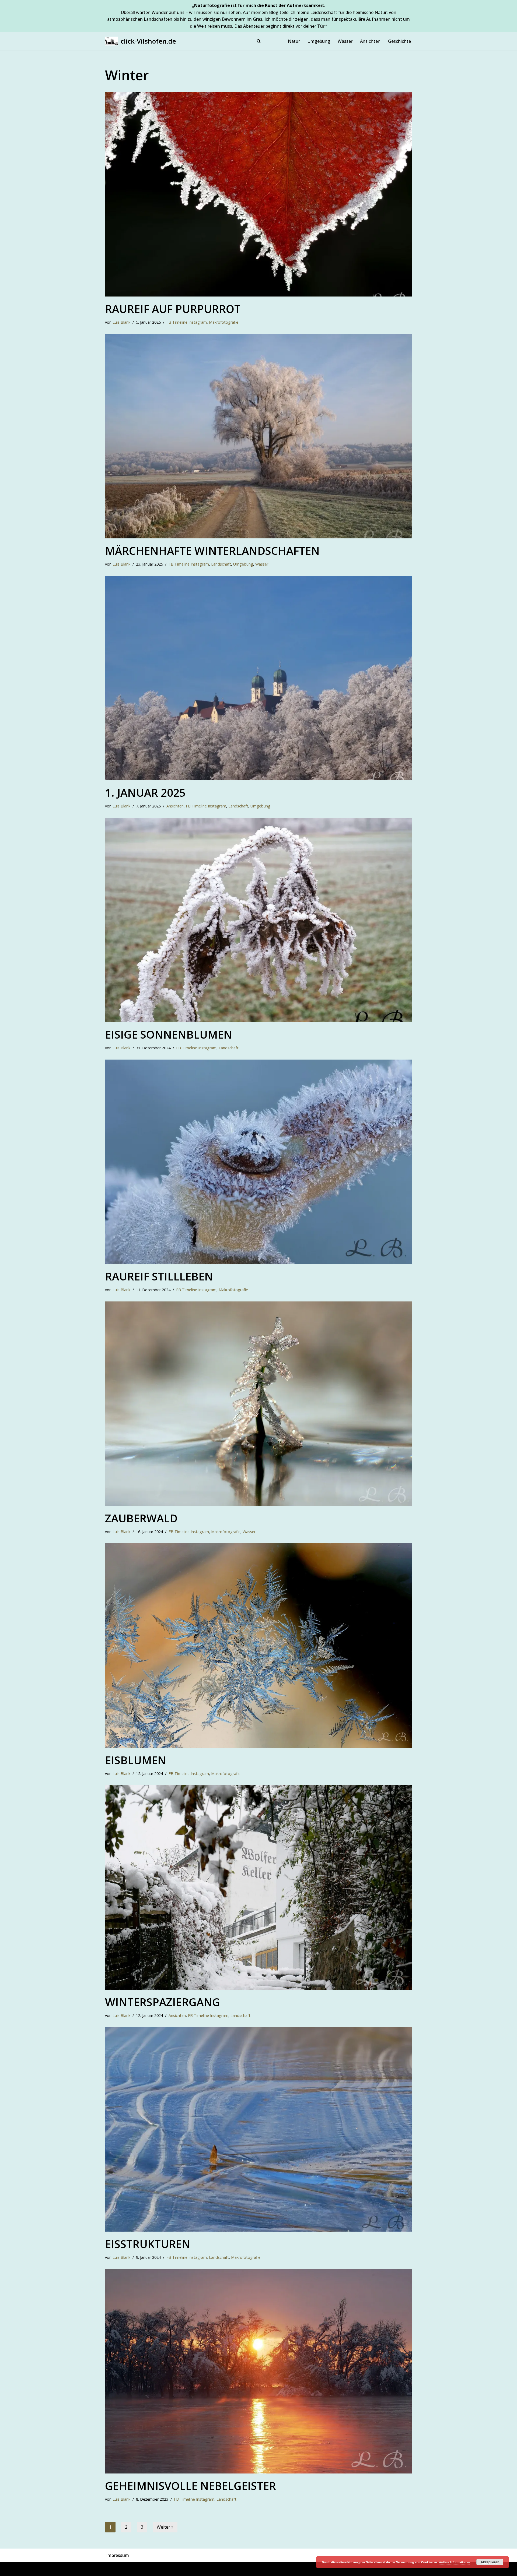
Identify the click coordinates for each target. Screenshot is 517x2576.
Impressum (118, 2555)
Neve (110, 2569)
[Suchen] (259, 41)
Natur (294, 41)
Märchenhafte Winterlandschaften (212, 551)
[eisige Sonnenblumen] (258, 920)
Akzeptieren (490, 2562)
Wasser (345, 41)
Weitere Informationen (454, 2562)
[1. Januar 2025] (258, 678)
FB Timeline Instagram (187, 322)
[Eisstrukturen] (258, 2129)
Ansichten (370, 41)
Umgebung (319, 41)
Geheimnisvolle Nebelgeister (191, 2486)
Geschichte (399, 41)
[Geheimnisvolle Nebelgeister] (258, 2371)
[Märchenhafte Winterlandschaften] (258, 436)
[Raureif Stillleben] (258, 1162)
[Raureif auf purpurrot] (258, 194)
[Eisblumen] (258, 1646)
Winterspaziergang (163, 2002)
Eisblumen (136, 1760)
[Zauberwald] (258, 1404)
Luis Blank (121, 322)
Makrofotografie (224, 322)
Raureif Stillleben (159, 1276)
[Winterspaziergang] (258, 1887)
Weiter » (165, 2527)
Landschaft (221, 564)
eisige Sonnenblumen (169, 1034)
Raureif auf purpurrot (173, 309)
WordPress (164, 2569)
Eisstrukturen (148, 2244)
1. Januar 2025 (145, 793)
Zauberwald (141, 1518)
